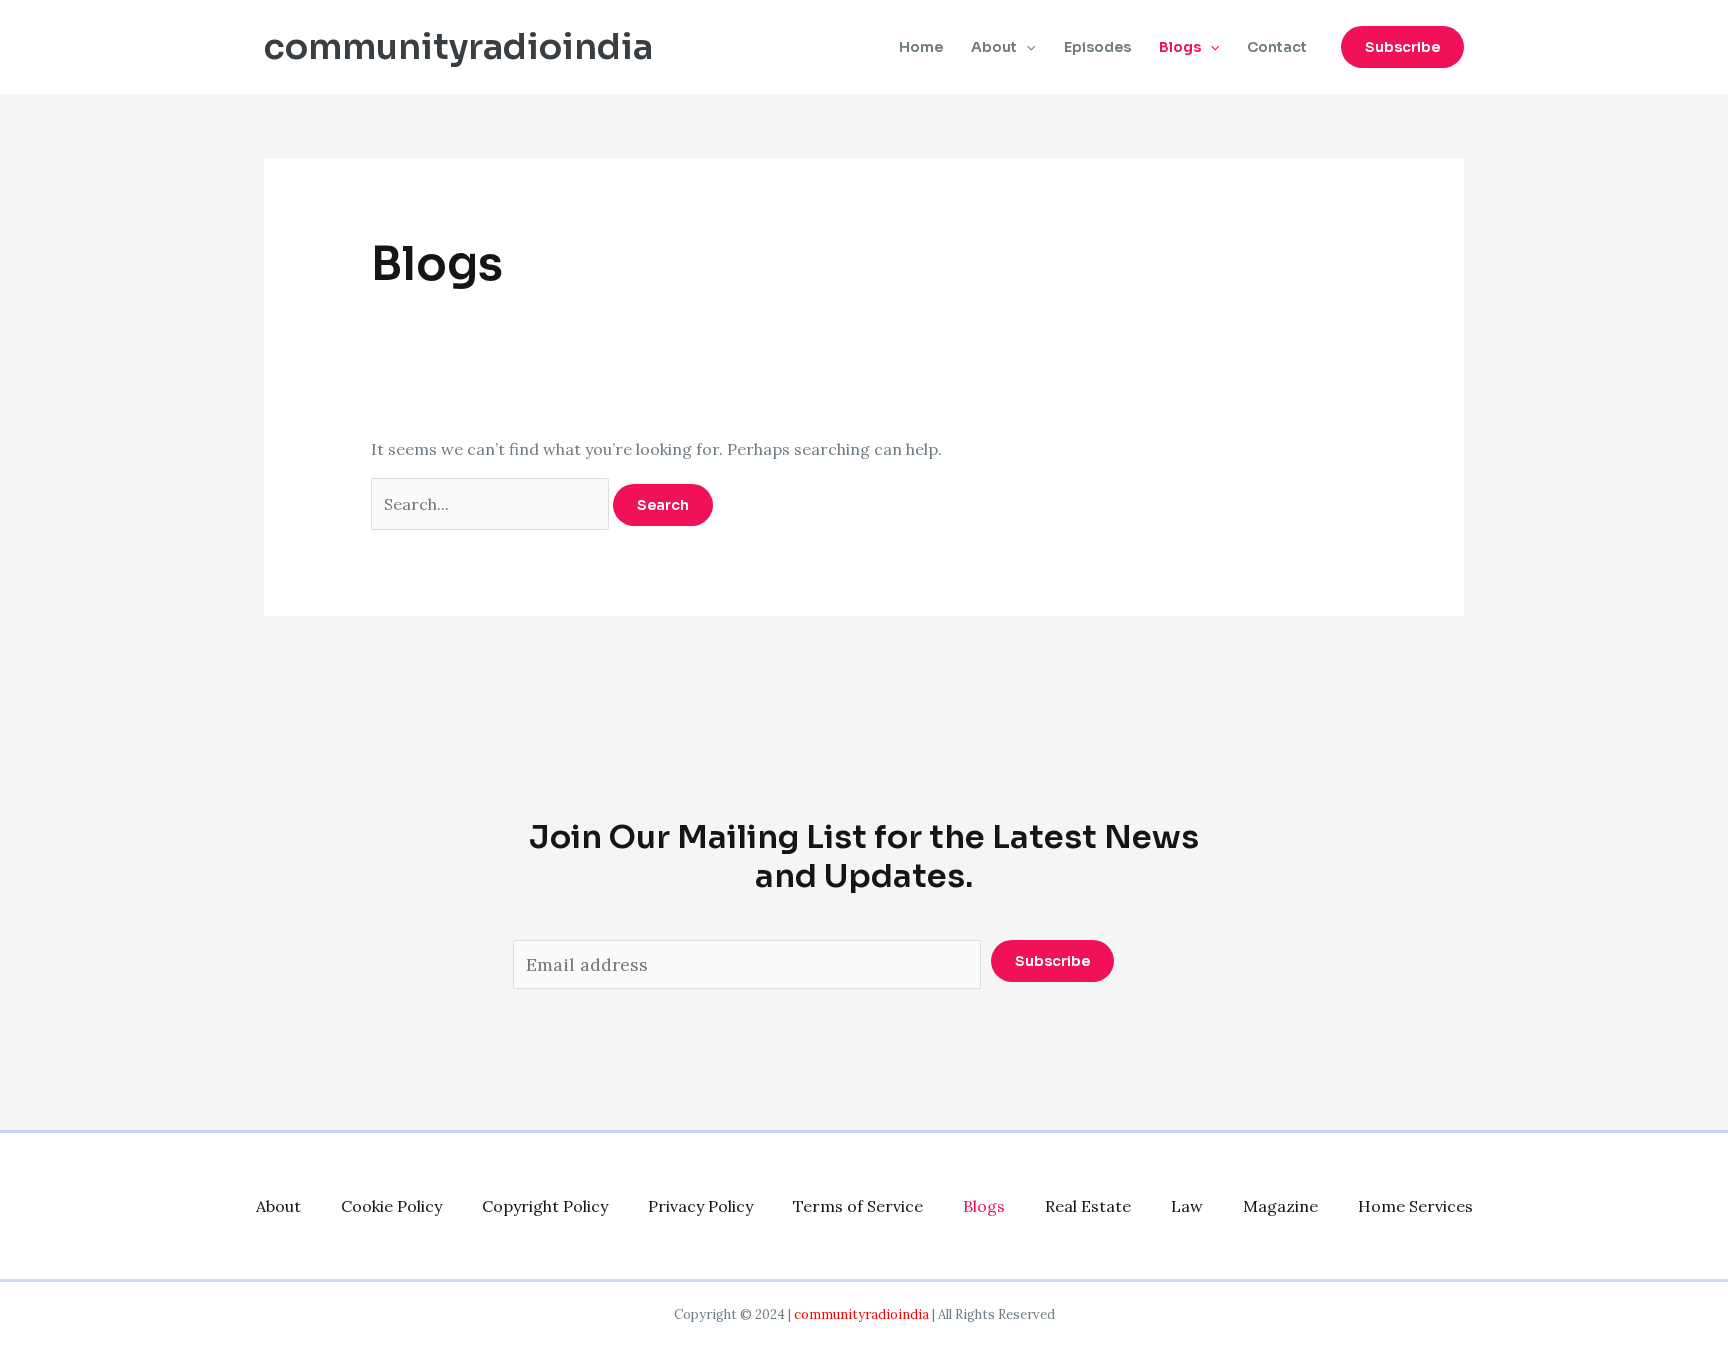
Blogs (1180, 47)
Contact (1277, 47)
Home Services (1415, 1206)
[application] (1026, 47)
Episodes (1097, 47)
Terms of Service (858, 1206)
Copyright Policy (545, 1206)
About (994, 47)
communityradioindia (458, 47)
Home (921, 47)
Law (1187, 1206)
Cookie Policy (391, 1206)
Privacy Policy (700, 1206)
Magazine (1280, 1206)
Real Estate (1088, 1206)
